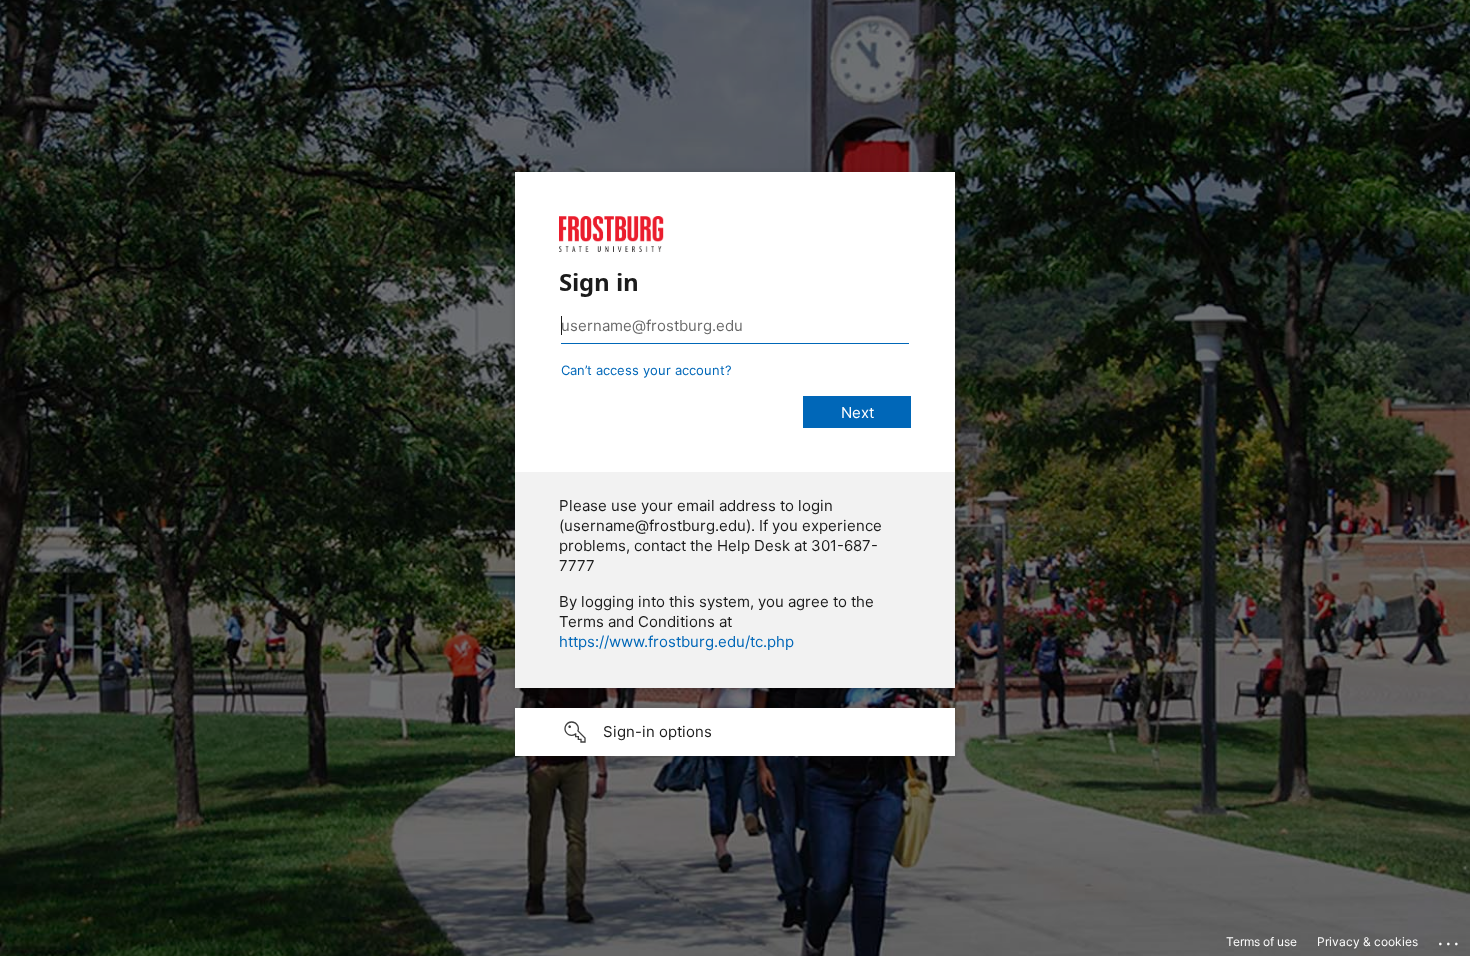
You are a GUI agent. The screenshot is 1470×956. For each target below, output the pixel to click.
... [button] (1450, 939)
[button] (735, 732)
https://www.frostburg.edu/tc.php (676, 641)
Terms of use (1261, 941)
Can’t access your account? (646, 370)
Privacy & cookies (1367, 941)
